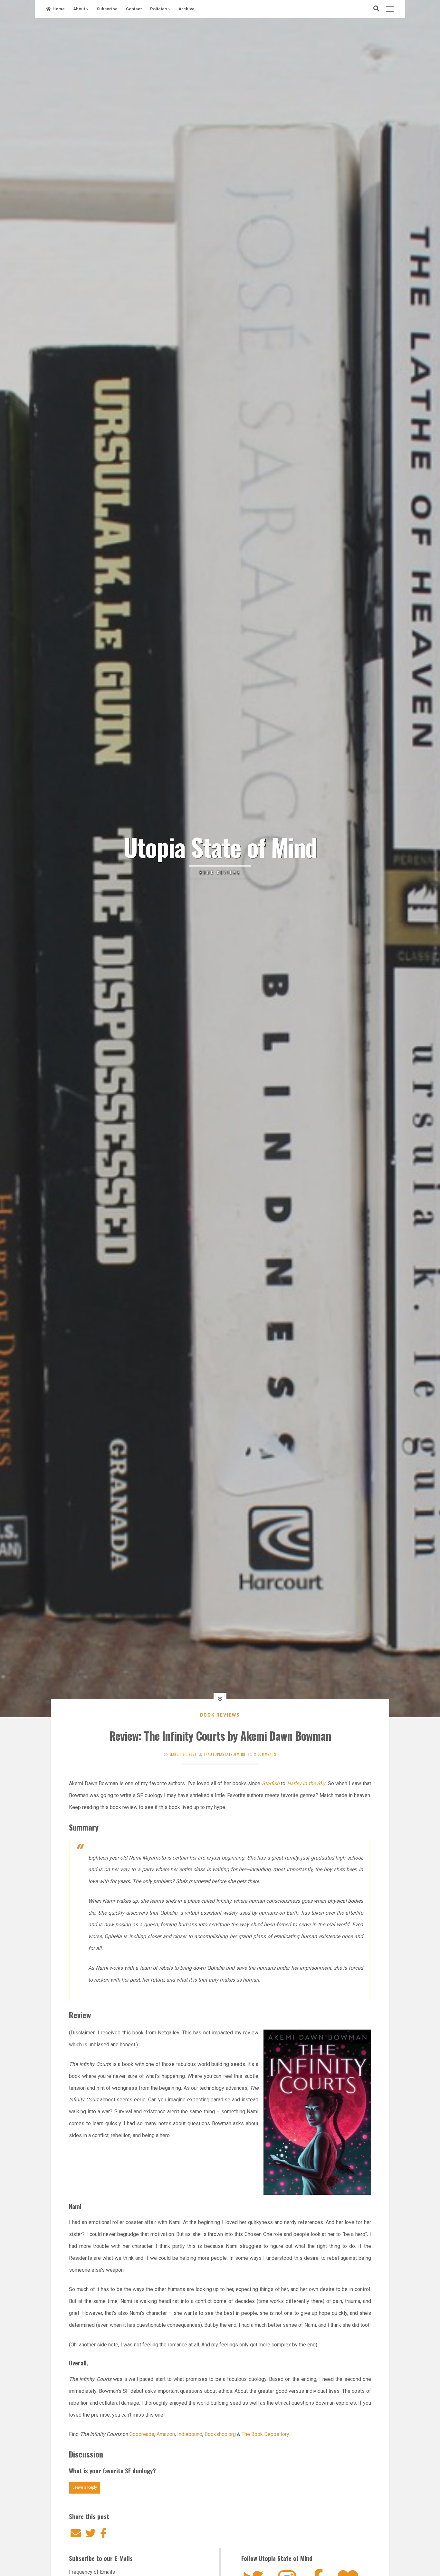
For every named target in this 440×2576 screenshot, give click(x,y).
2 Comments (265, 1754)
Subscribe (107, 9)
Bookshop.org (221, 2434)
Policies (158, 9)
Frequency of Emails (92, 2572)
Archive (187, 9)
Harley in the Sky (306, 1783)
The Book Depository (265, 2434)
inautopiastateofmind (225, 1754)
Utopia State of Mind (220, 847)
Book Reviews (220, 1715)
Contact (134, 9)
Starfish (271, 1783)
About (79, 9)
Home (59, 9)
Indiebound (190, 2434)
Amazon (166, 2434)
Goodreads (142, 2434)
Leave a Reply (85, 2487)
